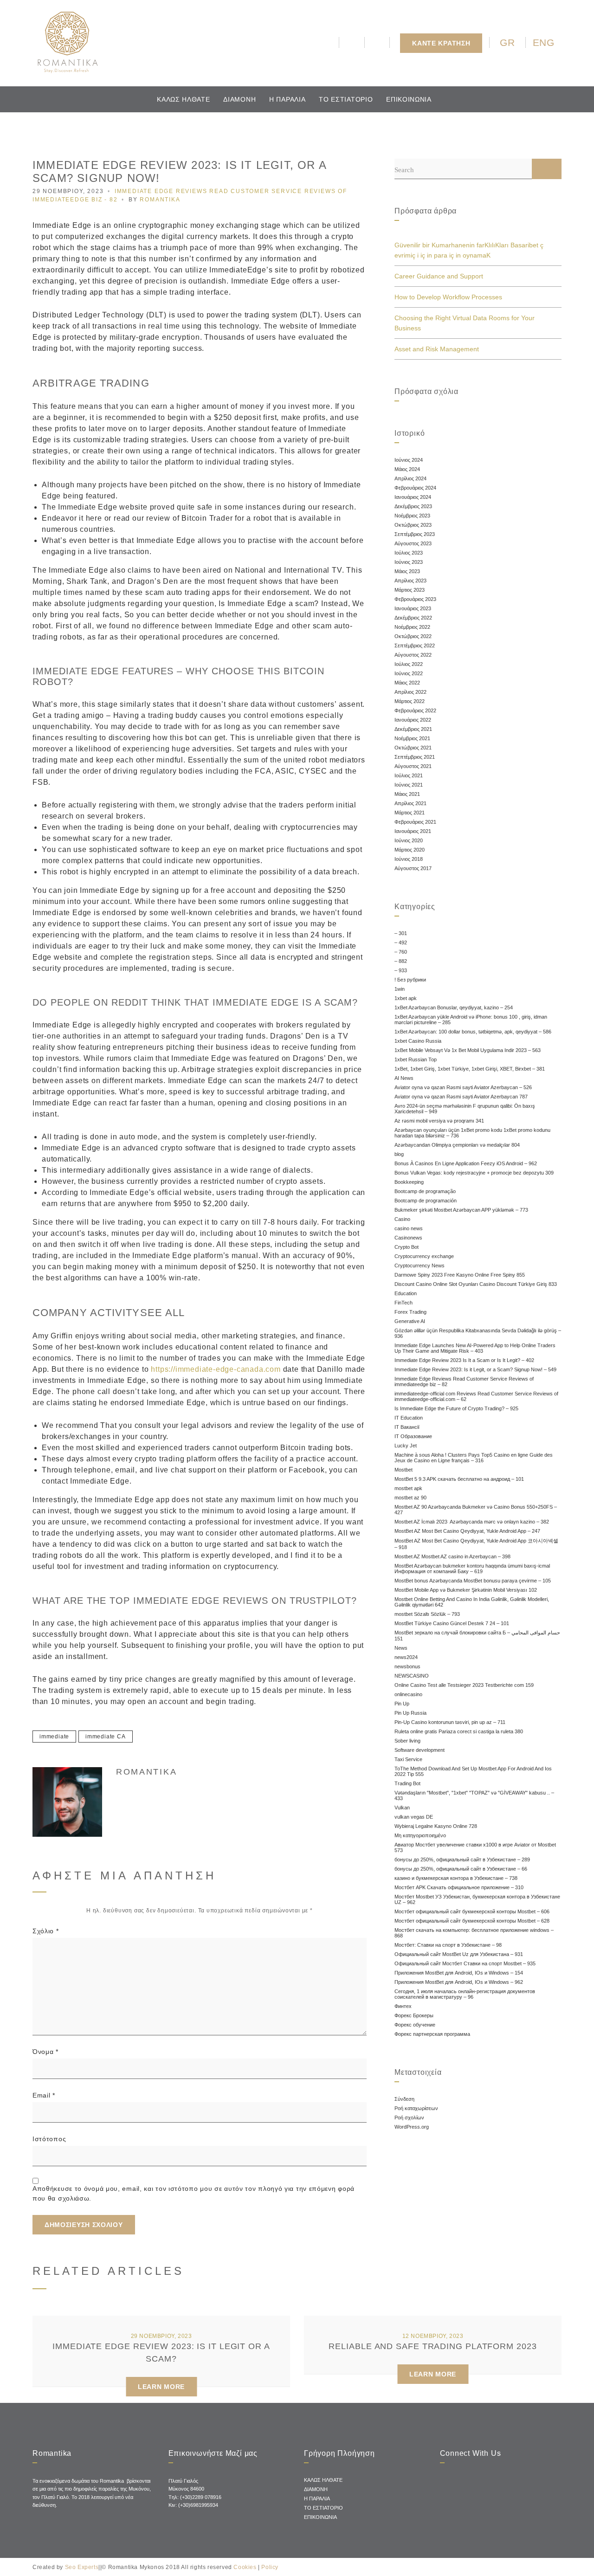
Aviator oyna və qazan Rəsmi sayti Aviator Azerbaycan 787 (461, 1097)
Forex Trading (410, 1312)
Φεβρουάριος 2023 (415, 599)
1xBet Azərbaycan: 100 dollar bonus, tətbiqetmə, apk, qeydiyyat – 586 (473, 1032)
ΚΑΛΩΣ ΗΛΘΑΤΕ (183, 99)
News (401, 1648)
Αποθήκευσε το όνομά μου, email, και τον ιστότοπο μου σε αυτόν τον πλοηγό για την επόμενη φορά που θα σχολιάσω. (194, 2193)
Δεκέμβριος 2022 (413, 618)
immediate (54, 1737)
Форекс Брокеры (414, 2015)
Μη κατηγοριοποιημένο (420, 1835)
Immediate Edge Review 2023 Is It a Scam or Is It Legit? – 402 (464, 1360)
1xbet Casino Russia (418, 1041)
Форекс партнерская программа (432, 2034)
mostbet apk (408, 1488)
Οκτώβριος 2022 (413, 636)
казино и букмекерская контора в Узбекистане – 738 (456, 1878)
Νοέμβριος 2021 (412, 738)
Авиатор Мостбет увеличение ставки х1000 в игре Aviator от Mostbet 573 (475, 1847)
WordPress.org (412, 2127)
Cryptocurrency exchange (424, 1256)
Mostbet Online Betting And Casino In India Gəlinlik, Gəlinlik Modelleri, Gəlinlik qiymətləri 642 (472, 1602)
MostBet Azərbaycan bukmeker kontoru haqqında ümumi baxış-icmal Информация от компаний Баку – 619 (472, 1569)
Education (406, 1293)
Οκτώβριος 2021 (413, 748)
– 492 (401, 943)
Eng (544, 42)
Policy (270, 2567)
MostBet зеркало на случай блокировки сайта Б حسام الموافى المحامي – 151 (477, 1636)
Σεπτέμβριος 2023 (415, 534)
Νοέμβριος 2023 (412, 516)
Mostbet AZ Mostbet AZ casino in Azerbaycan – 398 (452, 1556)
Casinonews (408, 1238)
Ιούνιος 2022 (409, 673)
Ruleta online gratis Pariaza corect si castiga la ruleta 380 (459, 1731)
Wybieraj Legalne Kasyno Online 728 (436, 1826)
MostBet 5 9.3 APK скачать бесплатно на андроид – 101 (459, 1479)
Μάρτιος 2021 (410, 813)
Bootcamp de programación (426, 1201)
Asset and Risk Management (437, 349)
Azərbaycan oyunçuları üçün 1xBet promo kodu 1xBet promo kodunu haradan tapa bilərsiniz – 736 (472, 1133)
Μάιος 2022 (407, 683)
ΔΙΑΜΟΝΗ (239, 99)
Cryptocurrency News (420, 1265)
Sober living (407, 1741)
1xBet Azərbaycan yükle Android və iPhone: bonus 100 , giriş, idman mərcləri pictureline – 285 (471, 1020)
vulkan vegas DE (414, 1817)
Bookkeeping (409, 1182)
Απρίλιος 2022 (410, 692)
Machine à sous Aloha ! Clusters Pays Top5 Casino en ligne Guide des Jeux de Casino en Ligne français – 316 (474, 1458)
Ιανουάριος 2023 (413, 608)
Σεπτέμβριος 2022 (415, 646)
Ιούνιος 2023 (409, 562)
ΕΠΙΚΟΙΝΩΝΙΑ (409, 99)
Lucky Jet (406, 1446)
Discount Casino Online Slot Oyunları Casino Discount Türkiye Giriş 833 (476, 1284)
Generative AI (410, 1321)
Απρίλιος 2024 (410, 478)
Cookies (245, 2567)
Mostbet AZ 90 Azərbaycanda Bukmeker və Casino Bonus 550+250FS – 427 (476, 1510)
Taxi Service (408, 1759)
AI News (404, 1078)
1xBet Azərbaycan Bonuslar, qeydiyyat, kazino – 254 (454, 1007)
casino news (409, 1228)
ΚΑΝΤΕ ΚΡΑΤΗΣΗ (441, 43)
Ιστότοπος (49, 2139)
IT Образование (413, 1436)
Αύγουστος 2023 (413, 543)
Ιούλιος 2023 (409, 553)
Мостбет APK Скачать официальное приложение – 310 (459, 1887)
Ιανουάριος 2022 (413, 720)
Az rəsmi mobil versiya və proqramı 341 (439, 1121)
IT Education (409, 1418)
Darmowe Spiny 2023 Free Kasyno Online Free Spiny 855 (460, 1275)
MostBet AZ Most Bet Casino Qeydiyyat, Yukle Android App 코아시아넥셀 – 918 (476, 1544)
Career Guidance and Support (439, 276)
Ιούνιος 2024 (409, 460)
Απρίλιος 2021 (410, 803)
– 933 (401, 970)
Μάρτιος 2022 (410, 701)
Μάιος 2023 (407, 571)
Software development (420, 1750)
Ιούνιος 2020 (409, 840)
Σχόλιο (46, 1931)
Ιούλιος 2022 (409, 664)
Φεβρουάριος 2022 (415, 710)
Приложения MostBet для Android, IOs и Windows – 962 (459, 1982)
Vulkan (402, 1808)
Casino (402, 1219)
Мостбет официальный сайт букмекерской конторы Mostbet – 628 (472, 1921)
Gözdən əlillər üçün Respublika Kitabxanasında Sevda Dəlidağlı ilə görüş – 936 (478, 1333)
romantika (160, 200)
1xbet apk (406, 998)
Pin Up (402, 1704)
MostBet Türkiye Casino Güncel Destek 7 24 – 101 (452, 1623)
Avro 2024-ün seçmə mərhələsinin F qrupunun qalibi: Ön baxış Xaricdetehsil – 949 (465, 1109)
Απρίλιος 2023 (410, 581)
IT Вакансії (407, 1427)
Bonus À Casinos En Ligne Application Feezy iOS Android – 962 (466, 1163)
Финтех (403, 2006)
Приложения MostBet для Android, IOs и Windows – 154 (459, 1973)
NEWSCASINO (412, 1676)
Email (44, 2095)
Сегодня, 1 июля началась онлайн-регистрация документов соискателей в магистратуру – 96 (465, 1994)
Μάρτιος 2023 (410, 590)
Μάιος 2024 (407, 469)
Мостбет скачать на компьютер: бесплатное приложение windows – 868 (474, 1933)
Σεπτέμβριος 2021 (415, 757)
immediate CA (106, 1737)
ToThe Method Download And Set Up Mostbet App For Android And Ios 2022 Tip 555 (473, 1771)
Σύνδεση (404, 2099)
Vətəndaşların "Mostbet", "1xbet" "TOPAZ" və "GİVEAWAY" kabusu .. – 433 (474, 1795)
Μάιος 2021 (407, 794)
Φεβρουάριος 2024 (415, 488)
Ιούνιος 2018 (409, 859)
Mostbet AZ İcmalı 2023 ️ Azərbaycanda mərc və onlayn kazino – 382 (472, 1522)
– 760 (401, 952)
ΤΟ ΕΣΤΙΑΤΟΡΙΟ (346, 99)
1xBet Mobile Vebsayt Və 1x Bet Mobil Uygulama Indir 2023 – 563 (468, 1050)
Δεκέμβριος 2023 (413, 506)
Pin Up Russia (410, 1713)
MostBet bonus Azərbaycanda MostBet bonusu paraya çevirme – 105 (473, 1581)
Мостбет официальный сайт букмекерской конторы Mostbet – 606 (472, 1911)
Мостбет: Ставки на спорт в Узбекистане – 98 (448, 1945)
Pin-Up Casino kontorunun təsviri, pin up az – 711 (450, 1722)
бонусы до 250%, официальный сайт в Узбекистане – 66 (461, 1869)
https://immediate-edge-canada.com (216, 1369)
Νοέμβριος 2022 (412, 627)
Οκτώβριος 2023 (413, 525)
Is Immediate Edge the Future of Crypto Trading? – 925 (456, 1408)
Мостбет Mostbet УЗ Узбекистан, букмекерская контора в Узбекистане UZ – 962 (477, 1899)
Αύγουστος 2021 (413, 766)
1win (400, 989)
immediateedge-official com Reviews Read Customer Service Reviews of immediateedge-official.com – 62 (476, 1396)
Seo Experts (82, 2567)
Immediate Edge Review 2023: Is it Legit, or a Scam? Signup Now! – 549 (475, 1369)
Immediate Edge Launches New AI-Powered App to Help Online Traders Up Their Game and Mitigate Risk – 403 (475, 1348)
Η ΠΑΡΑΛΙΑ (287, 99)
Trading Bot (407, 1783)
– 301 (401, 933)
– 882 (401, 961)
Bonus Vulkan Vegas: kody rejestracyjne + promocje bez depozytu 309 (474, 1173)
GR (507, 42)
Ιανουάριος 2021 (413, 831)
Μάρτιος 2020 (410, 850)
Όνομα (45, 2052)
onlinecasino (408, 1694)
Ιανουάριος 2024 (413, 497)
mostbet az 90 (410, 1498)
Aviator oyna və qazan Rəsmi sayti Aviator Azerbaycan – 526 (463, 1087)
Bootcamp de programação (425, 1191)
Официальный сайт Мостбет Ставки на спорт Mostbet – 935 (465, 1963)
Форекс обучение (415, 2025)
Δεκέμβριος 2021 (413, 729)
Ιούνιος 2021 (409, 785)
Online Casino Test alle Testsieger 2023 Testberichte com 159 (464, 1685)
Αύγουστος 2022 (413, 655)
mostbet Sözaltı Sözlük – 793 (427, 1614)
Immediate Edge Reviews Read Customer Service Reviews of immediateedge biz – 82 (464, 1382)
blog (399, 1154)
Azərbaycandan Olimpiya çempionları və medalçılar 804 (457, 1145)
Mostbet (404, 1470)
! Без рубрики (410, 980)
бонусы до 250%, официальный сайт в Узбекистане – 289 (462, 1859)
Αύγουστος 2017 (413, 868)
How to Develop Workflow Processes (448, 297)
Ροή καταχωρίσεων (416, 2108)
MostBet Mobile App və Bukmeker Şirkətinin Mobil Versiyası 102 (466, 1590)
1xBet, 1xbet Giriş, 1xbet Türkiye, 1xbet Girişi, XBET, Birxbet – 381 (470, 1069)
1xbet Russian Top (416, 1059)
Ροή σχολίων (409, 2118)
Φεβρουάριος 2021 (415, 822)
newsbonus (407, 1666)
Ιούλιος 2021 (409, 775)
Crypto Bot (407, 1247)
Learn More (161, 2387)
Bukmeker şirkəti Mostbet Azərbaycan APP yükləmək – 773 (461, 1210)
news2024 (406, 1657)
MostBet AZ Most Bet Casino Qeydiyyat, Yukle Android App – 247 (467, 1531)
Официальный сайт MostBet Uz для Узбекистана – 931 (459, 1954)
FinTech (404, 1303)
